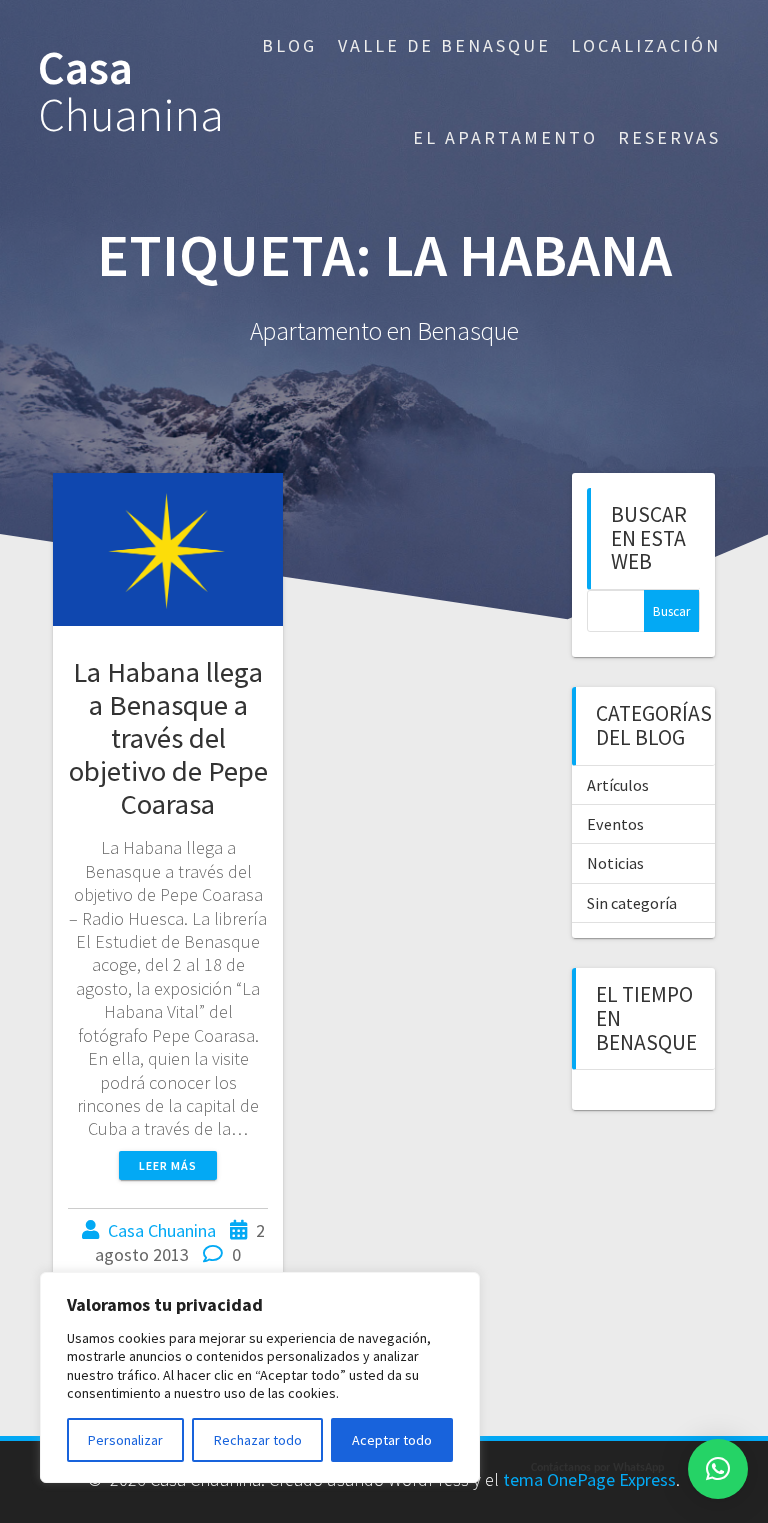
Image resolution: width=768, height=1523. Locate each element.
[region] (260, 1377)
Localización (646, 45)
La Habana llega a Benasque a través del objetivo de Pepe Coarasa (168, 738)
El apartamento (505, 137)
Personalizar (125, 1440)
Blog (289, 45)
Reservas (669, 137)
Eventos (615, 824)
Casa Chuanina (162, 1230)
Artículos (618, 785)
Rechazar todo (258, 1440)
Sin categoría (632, 903)
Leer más (168, 1165)
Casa (131, 92)
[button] (718, 1469)
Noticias (615, 863)
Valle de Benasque (444, 45)
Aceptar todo (392, 1440)
